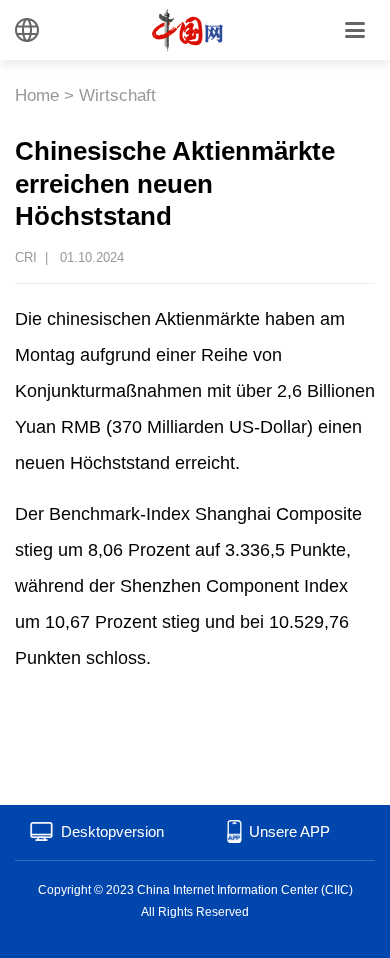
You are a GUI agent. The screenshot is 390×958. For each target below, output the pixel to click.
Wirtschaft (117, 95)
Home (37, 95)
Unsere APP (289, 831)
